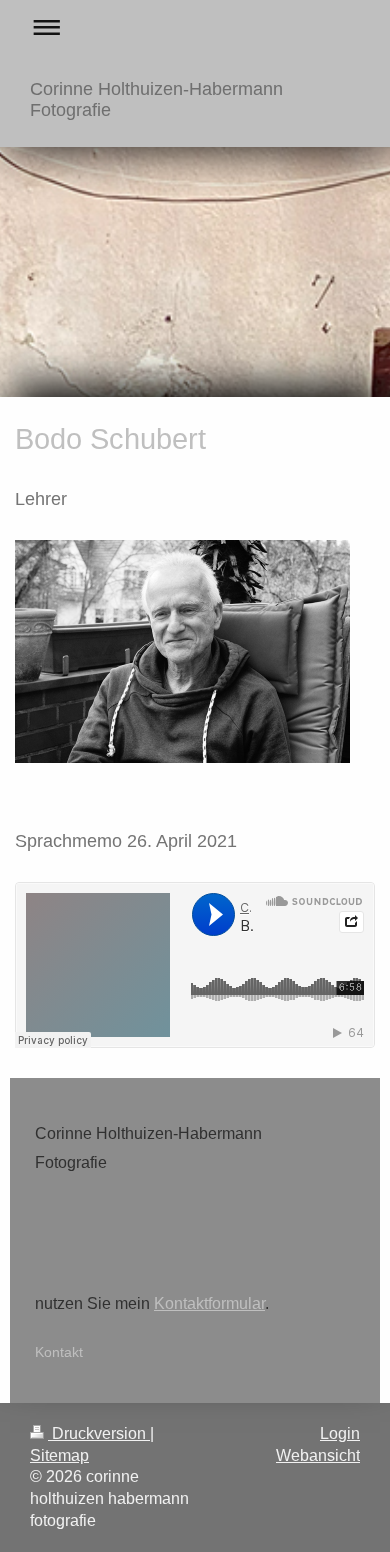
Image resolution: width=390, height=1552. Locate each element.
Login (340, 1433)
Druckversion (99, 1433)
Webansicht (318, 1455)
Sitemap (59, 1455)
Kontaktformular (209, 1303)
